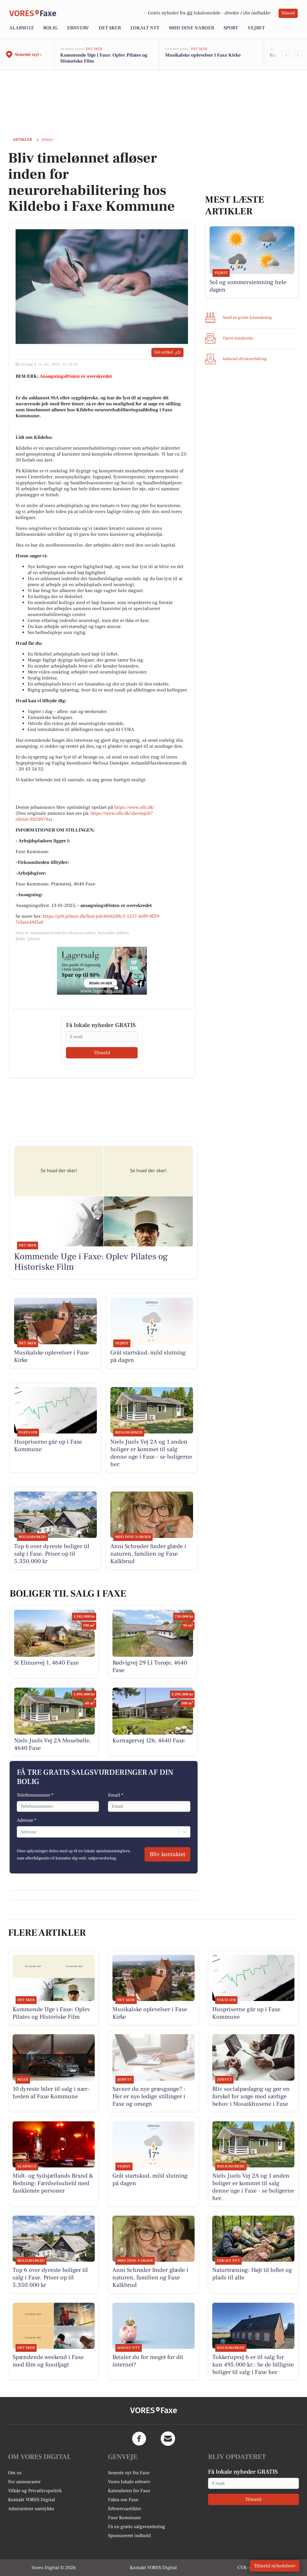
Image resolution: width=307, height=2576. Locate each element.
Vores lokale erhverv (129, 2482)
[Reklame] (102, 971)
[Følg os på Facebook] (139, 2439)
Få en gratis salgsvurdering (137, 2527)
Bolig (50, 28)
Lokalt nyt (145, 28)
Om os (15, 2473)
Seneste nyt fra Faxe (129, 2473)
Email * (116, 1795)
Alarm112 (21, 28)
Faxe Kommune (124, 2518)
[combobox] (21, 1832)
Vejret (256, 28)
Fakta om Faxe (123, 2500)
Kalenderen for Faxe (129, 2491)
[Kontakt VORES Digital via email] (168, 2439)
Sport (231, 28)
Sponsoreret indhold (129, 2536)
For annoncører (24, 2482)
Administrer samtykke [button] (31, 2509)
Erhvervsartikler (125, 2509)
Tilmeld (288, 13)
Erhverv (78, 28)
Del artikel (164, 352)
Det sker (110, 28)
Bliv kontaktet (167, 1854)
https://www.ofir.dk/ (134, 807)
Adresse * (27, 1820)
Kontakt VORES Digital (32, 2500)
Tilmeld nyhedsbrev (275, 2566)
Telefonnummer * (35, 1795)
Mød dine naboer (191, 28)
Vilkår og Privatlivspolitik (35, 2491)
